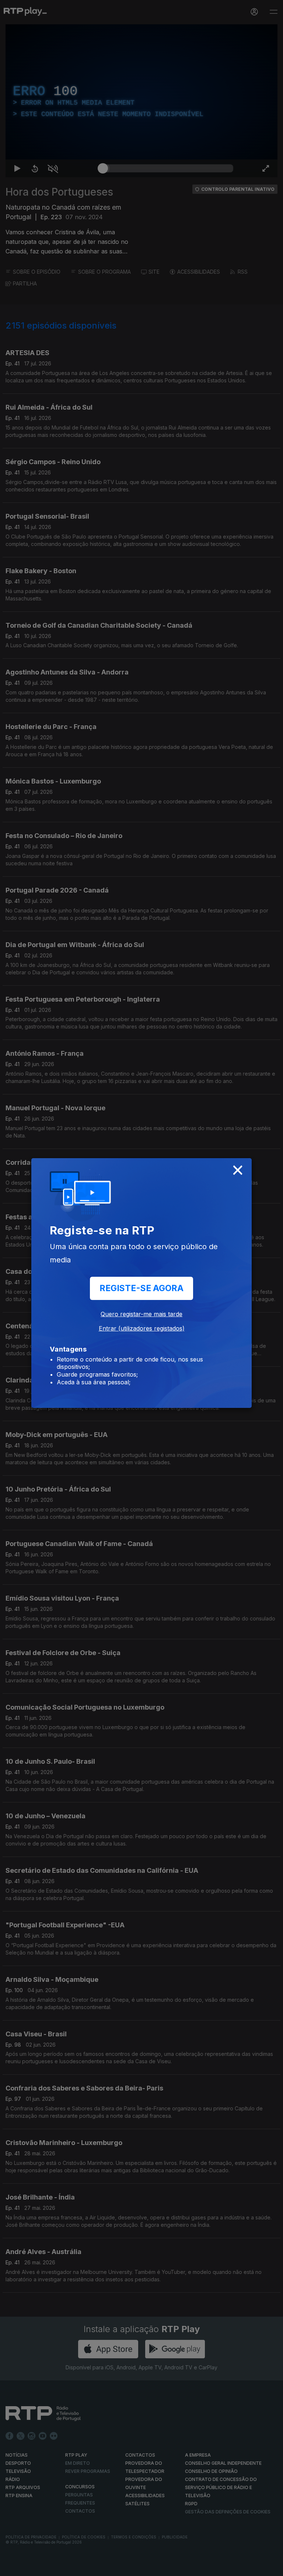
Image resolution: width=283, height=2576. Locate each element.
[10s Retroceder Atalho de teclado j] (29, 2567)
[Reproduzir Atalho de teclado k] (12, 2567)
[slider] (168, 2567)
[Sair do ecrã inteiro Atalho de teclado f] (271, 2567)
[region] (141, 1288)
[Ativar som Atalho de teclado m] (47, 2567)
